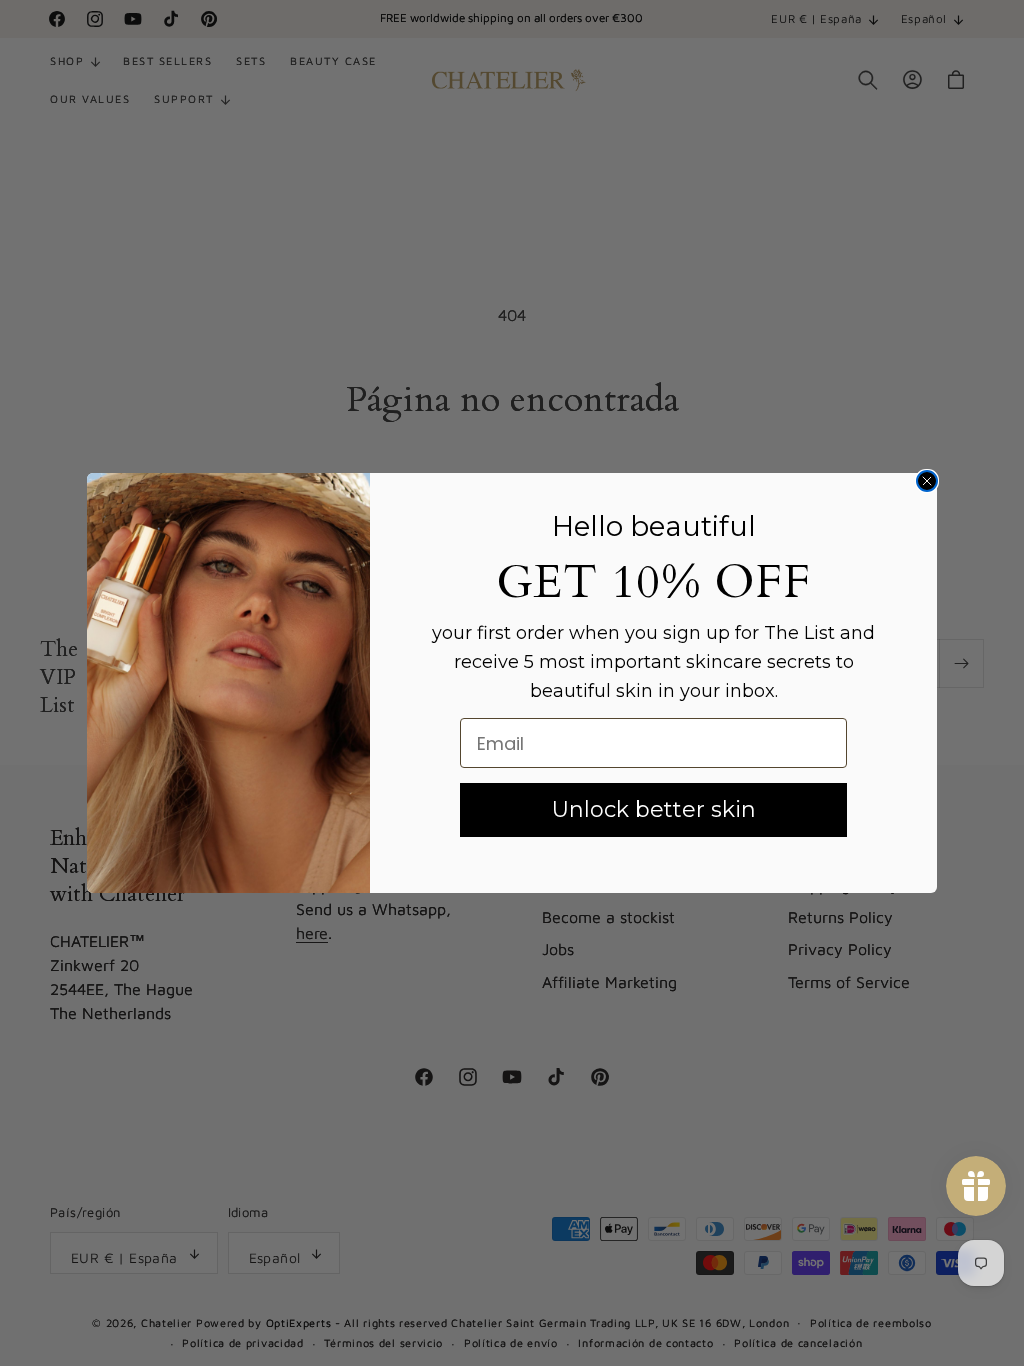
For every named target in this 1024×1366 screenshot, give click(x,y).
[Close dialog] (927, 481)
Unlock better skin (654, 809)
